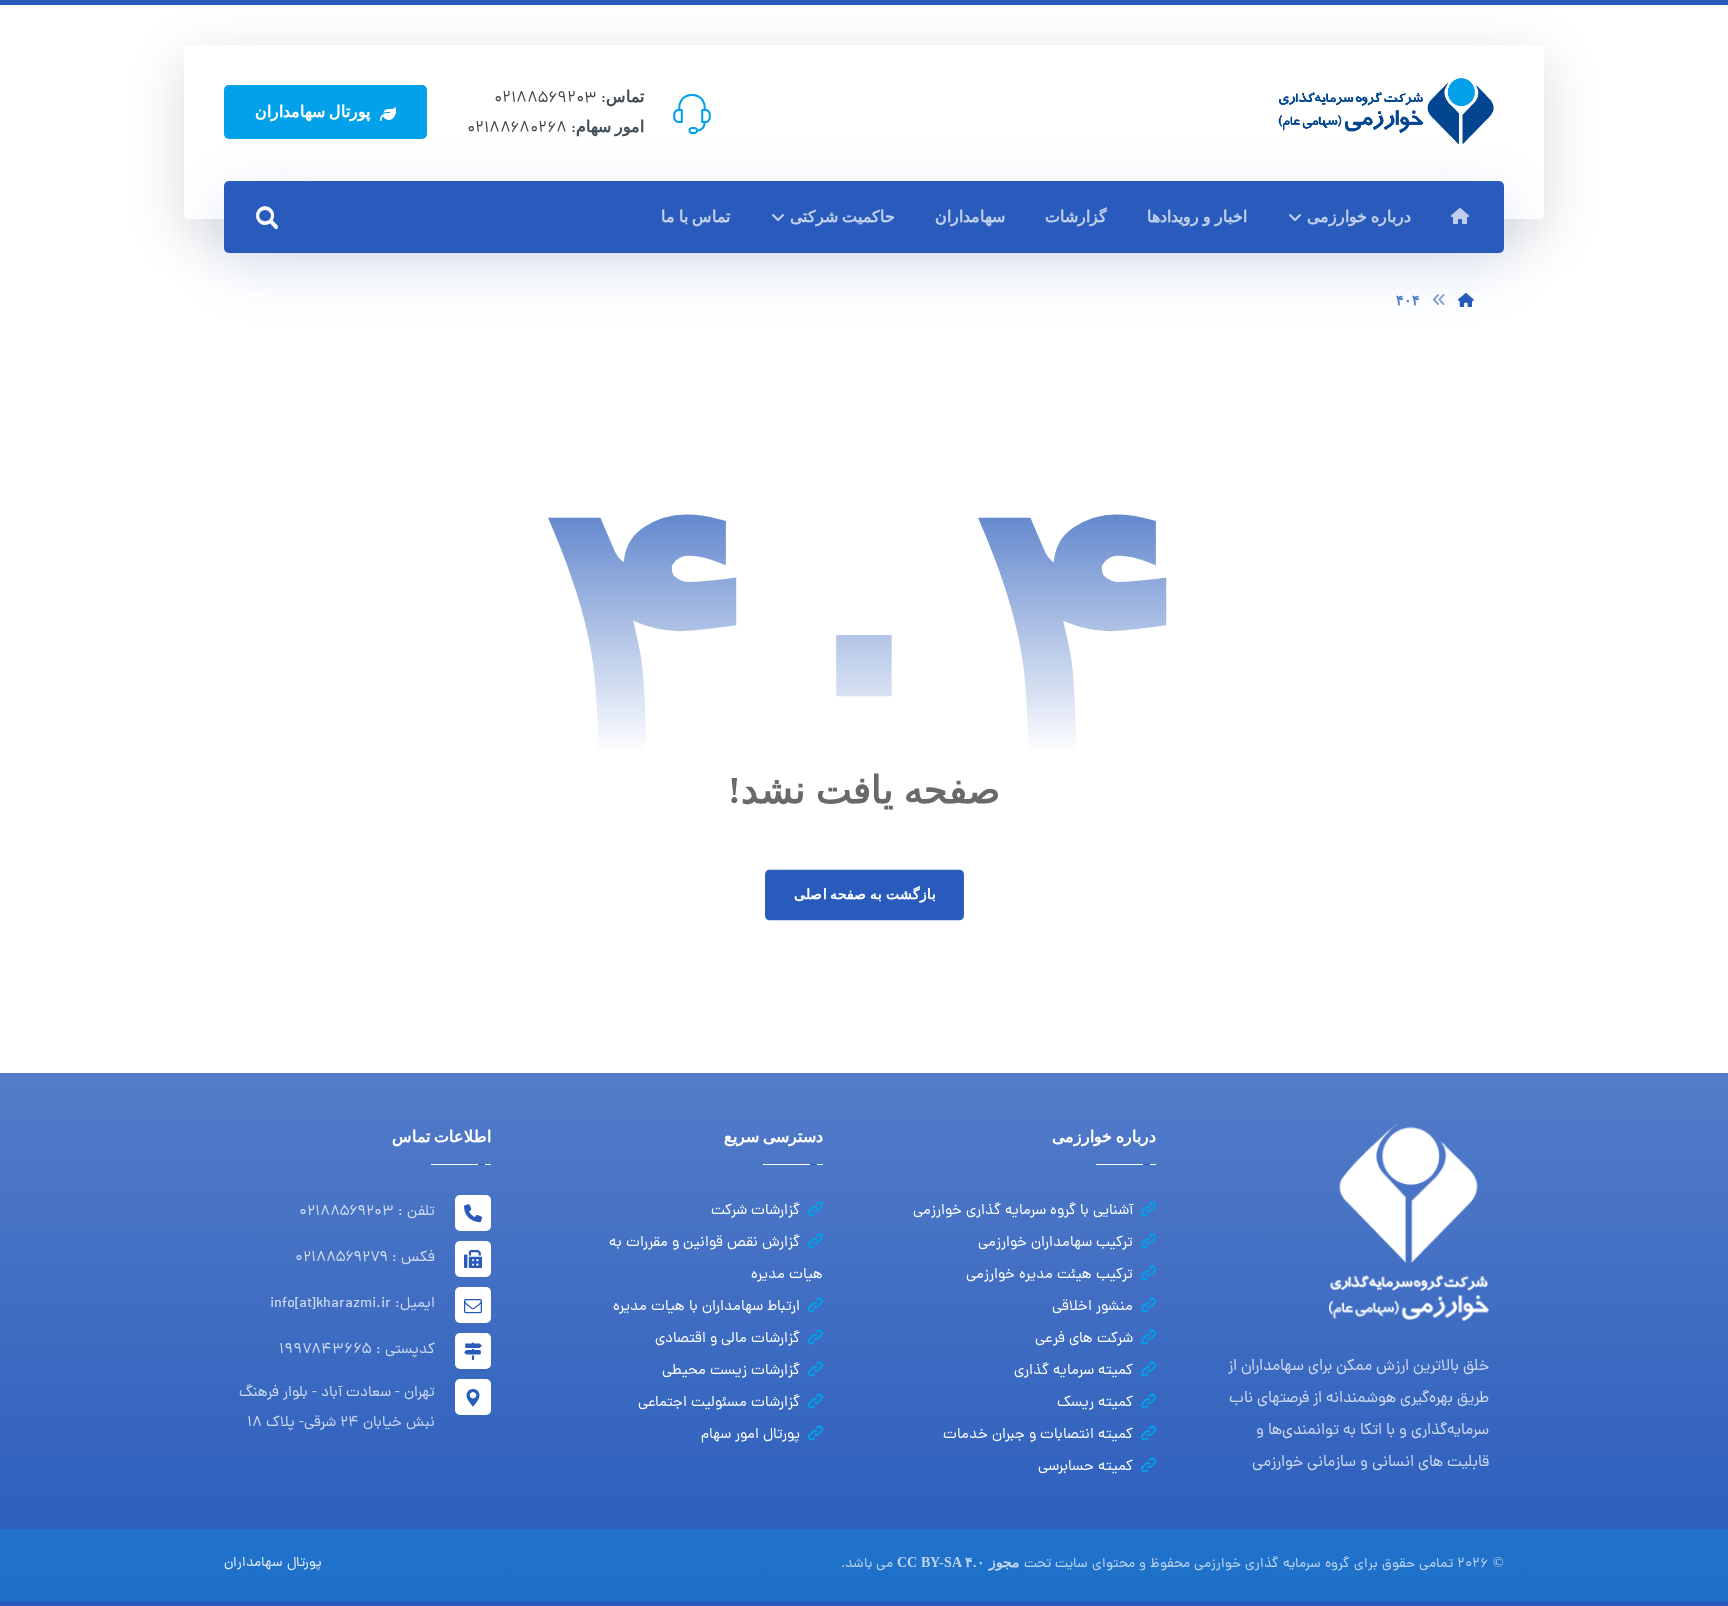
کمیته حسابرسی (1085, 1467)
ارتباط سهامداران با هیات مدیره (706, 1307)
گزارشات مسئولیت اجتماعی (719, 1403)
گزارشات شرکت (755, 1211)
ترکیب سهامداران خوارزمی (1055, 1243)
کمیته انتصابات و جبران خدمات (1038, 1435)
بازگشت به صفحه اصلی (863, 894)
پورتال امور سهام (750, 1435)
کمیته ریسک (1095, 1403)
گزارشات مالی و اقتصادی (727, 1339)
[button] (267, 218)
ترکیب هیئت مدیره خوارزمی (1049, 1275)
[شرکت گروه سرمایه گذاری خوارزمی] (1386, 111)
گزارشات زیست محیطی (731, 1371)
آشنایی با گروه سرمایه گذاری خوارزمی (1023, 1211)
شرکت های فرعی (1084, 1339)
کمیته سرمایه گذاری (1073, 1371)
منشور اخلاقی (1092, 1307)
